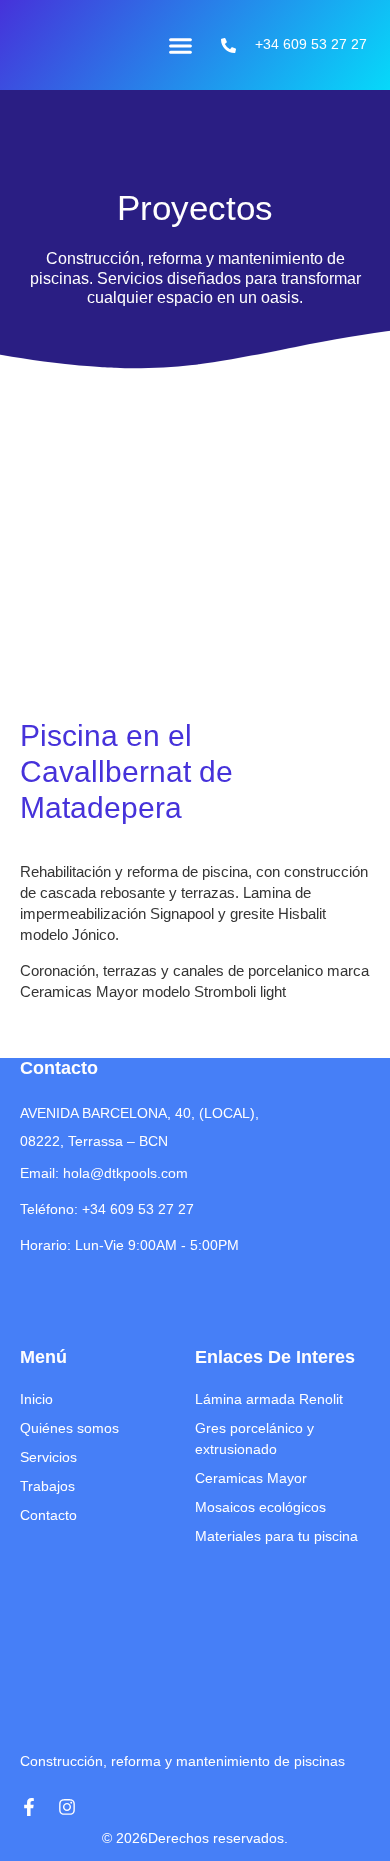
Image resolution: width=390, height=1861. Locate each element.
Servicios (48, 1457)
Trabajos (47, 1486)
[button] (181, 45)
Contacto (48, 1515)
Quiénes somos (69, 1428)
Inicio (36, 1399)
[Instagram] (67, 1807)
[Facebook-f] (29, 1807)
